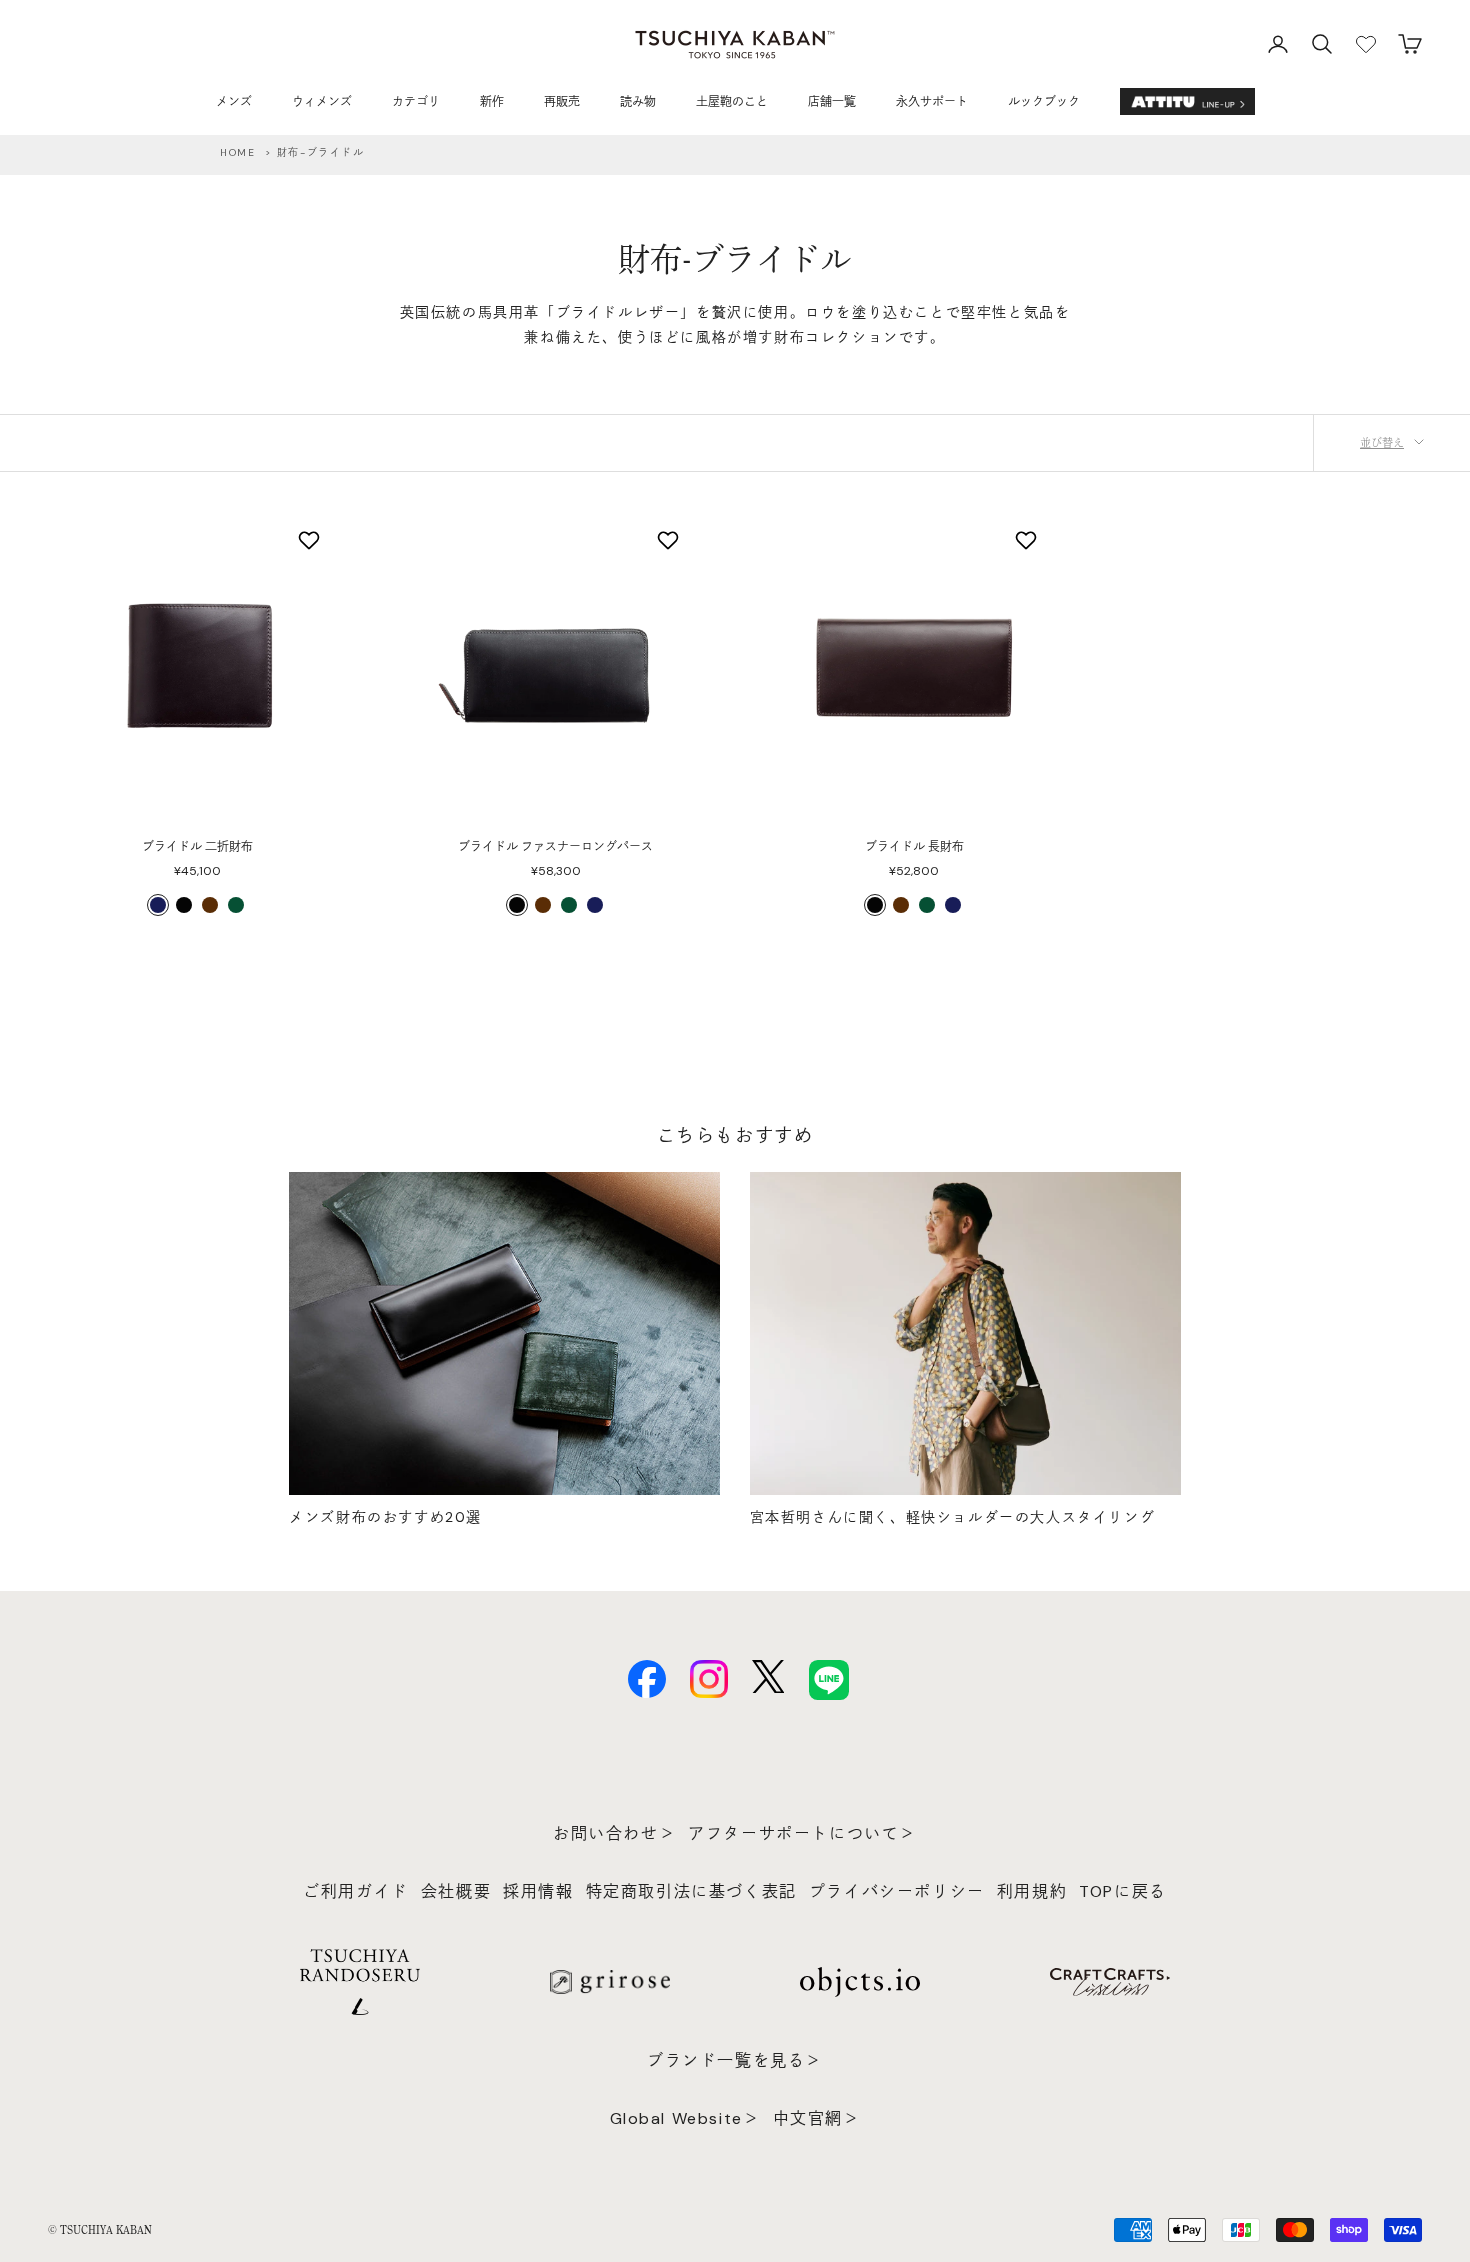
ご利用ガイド (356, 1891)
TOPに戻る (1123, 1891)
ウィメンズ (322, 102)
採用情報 (538, 1891)
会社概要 (456, 1891)
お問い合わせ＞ (614, 1833)
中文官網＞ (817, 2118)
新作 (492, 102)
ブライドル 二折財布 (197, 847)
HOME (237, 152)
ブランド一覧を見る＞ (735, 2060)
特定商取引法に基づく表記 (691, 1891)
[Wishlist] (1366, 44)
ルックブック (1044, 102)
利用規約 (1032, 1891)
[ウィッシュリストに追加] (311, 540)
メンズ (234, 102)
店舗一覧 (832, 102)
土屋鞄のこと (732, 102)
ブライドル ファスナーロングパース (555, 847)
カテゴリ (416, 102)
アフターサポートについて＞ (802, 1833)
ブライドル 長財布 (914, 847)
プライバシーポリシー (897, 1891)
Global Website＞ (685, 2118)
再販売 (562, 102)
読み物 (638, 102)
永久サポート (932, 102)
